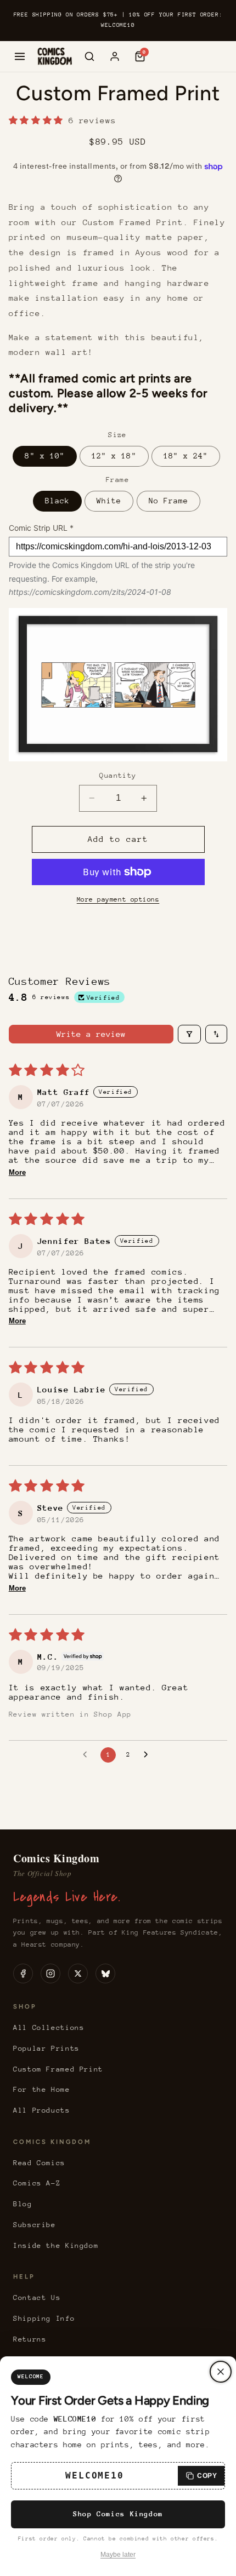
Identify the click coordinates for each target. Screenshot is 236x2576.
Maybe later (118, 2555)
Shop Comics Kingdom (118, 2514)
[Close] (221, 2372)
